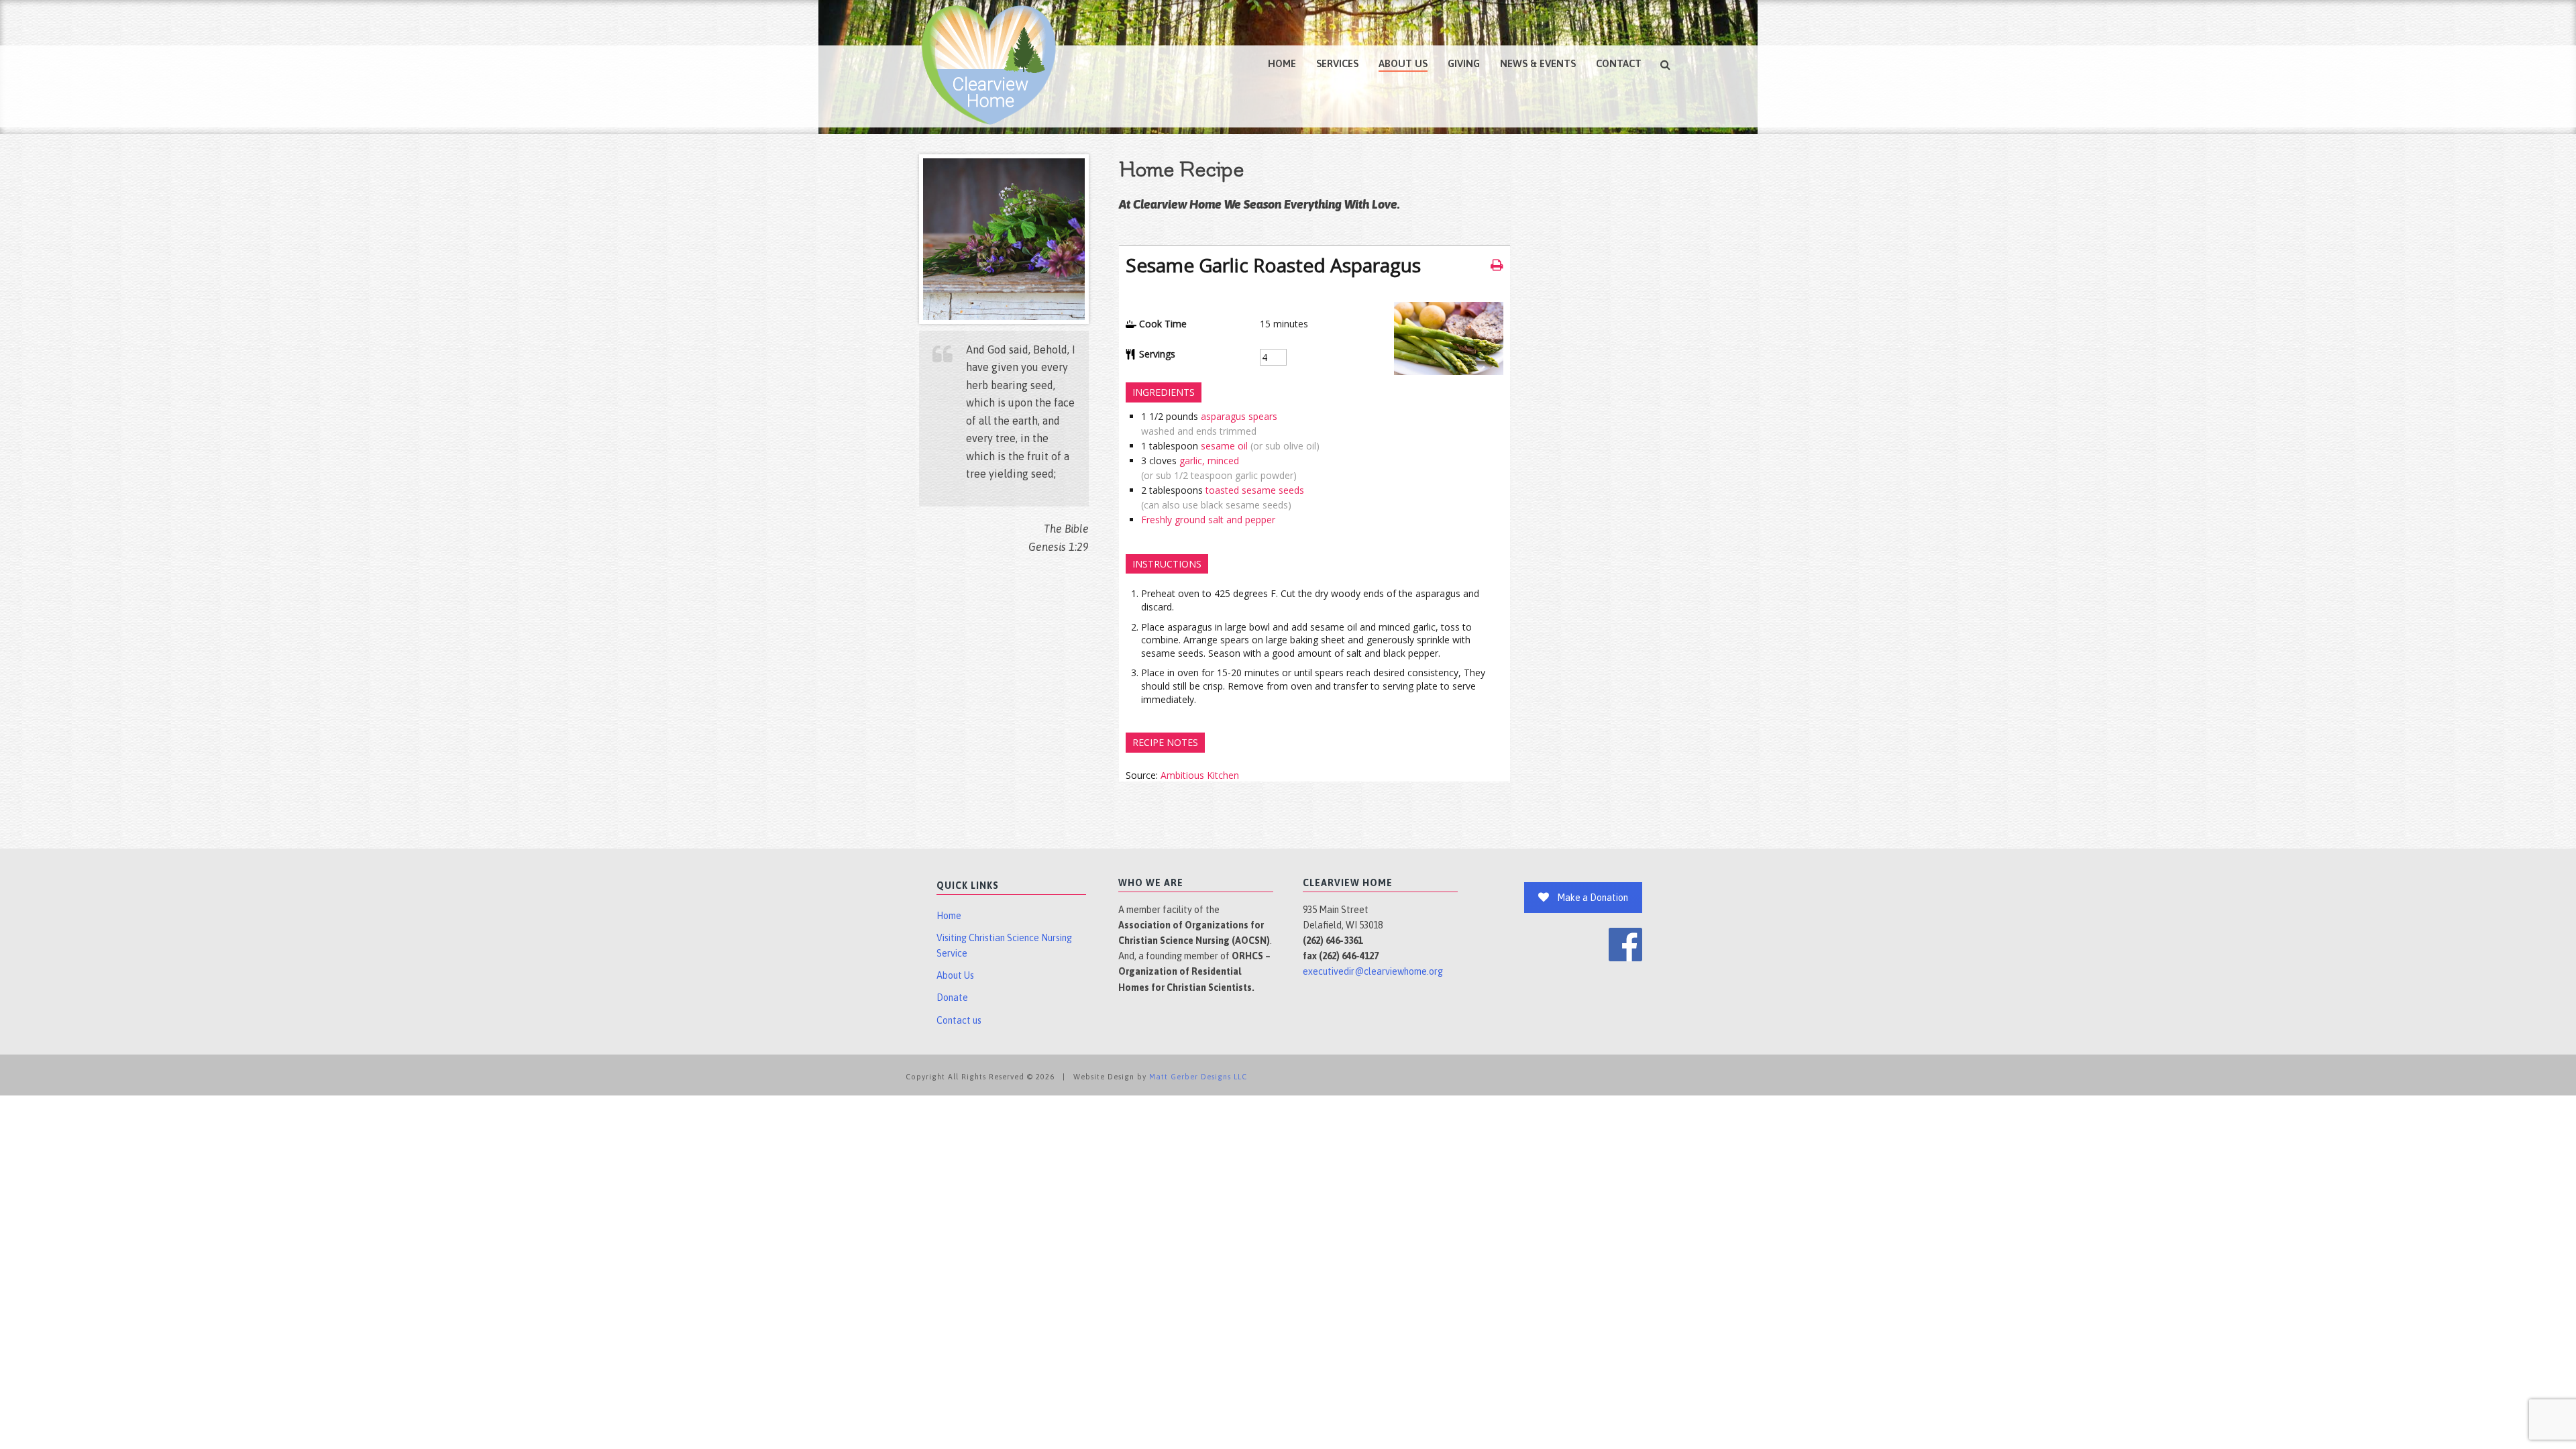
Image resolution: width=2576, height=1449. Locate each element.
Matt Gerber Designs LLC (1198, 1077)
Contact (1619, 63)
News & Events (1538, 63)
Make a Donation (1593, 898)
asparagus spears (1239, 416)
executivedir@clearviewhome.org (1373, 971)
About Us (1403, 63)
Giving (1464, 63)
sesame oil (1224, 446)
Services (1337, 63)
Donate (952, 998)
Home (1282, 63)
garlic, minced (1209, 461)
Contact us (959, 1020)
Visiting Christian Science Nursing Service (1004, 946)
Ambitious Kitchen (1200, 775)
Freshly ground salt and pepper (1208, 520)
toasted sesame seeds (1255, 490)
